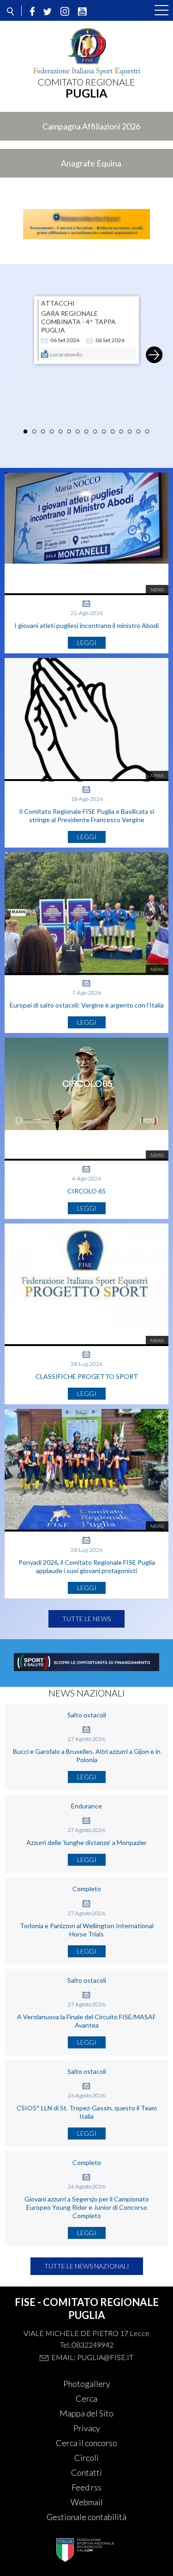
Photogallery (87, 2384)
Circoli (86, 2458)
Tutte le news (86, 1619)
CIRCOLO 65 (86, 1191)
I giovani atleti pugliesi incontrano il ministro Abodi (86, 625)
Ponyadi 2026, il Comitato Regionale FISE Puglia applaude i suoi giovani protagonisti (87, 1566)
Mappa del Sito (86, 2413)
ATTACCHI (58, 303)
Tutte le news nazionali (87, 2266)
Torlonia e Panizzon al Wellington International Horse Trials (87, 1930)
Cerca (86, 2398)
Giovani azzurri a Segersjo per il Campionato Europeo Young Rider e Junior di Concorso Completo (87, 2207)
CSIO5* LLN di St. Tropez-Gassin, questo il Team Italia (87, 2112)
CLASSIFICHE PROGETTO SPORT (87, 1376)
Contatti (86, 2472)
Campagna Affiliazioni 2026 (91, 126)
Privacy (87, 2428)
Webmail (87, 2502)
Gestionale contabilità (86, 2517)
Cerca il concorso (86, 2443)
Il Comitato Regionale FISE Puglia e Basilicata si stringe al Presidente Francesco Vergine (86, 815)
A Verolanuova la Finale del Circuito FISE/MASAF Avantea (86, 2021)
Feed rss (86, 2487)
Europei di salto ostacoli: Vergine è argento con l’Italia (87, 1005)
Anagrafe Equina (91, 163)
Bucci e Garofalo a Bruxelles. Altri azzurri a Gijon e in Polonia (87, 1755)
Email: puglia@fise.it (92, 2357)
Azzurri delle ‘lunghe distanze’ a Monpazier (86, 1842)
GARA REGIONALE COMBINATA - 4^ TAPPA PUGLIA (78, 322)
